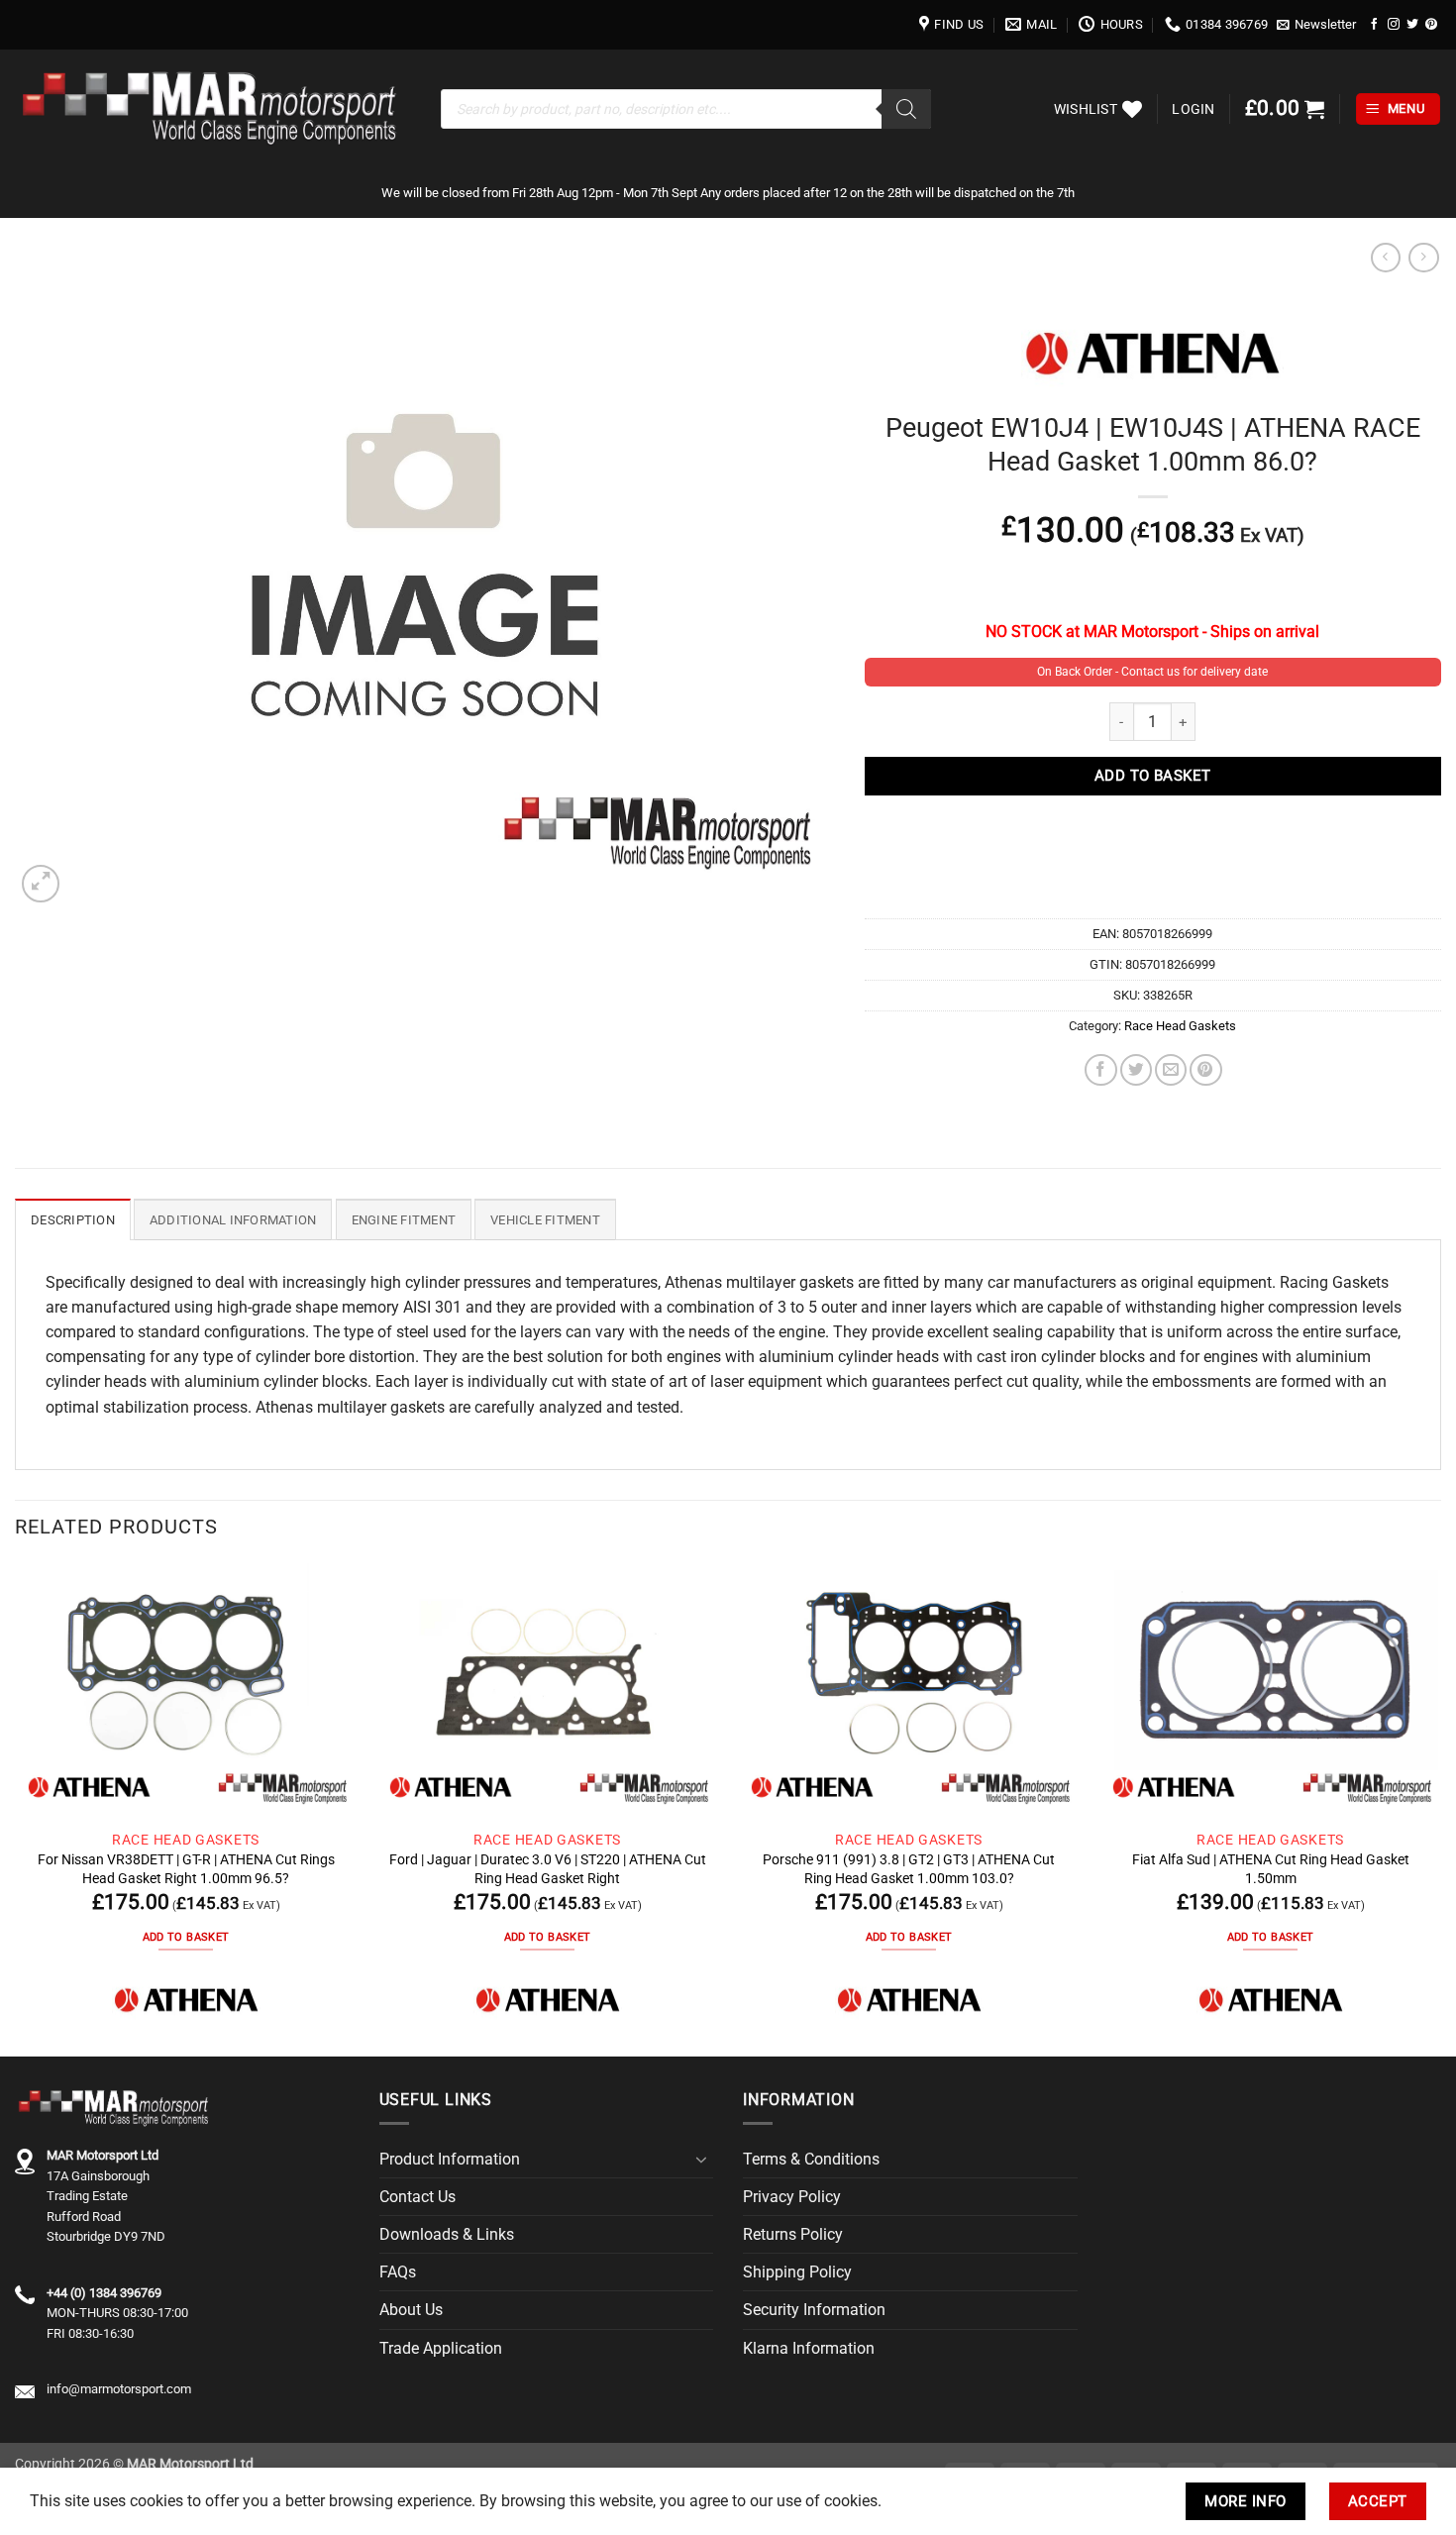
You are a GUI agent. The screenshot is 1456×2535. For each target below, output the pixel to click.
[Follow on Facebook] (1375, 24)
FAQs (398, 2272)
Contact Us (417, 2197)
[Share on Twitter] (1136, 1070)
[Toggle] (701, 2160)
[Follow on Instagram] (1394, 24)
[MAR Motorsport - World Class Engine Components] (213, 109)
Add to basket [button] (186, 1937)
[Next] (1440, 1808)
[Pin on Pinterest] (1205, 1070)
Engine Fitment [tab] (404, 1220)
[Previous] (16, 1808)
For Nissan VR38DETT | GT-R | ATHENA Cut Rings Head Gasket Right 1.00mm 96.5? (186, 1868)
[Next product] (1386, 258)
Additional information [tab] (233, 1220)
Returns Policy (793, 2234)
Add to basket (1153, 776)
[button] (1317, 25)
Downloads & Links (447, 2234)
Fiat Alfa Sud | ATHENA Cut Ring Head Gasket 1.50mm (1271, 1868)
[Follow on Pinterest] (1431, 24)
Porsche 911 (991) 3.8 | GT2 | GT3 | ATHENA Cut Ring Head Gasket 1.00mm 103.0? (909, 1868)
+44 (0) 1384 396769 (104, 2293)
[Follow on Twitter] (1412, 24)
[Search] (906, 109)
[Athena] (186, 2000)
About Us (411, 2310)
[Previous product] (1423, 258)
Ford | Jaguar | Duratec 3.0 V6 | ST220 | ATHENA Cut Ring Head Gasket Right (548, 1868)
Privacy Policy (792, 2197)
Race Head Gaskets (1180, 1026)
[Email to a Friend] (1171, 1070)
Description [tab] (73, 1220)
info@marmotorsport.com (119, 2389)
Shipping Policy (797, 2272)
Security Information (814, 2310)
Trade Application (441, 2348)
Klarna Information (809, 2348)
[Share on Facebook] (1100, 1070)
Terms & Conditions (811, 2159)
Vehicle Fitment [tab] (545, 1220)
